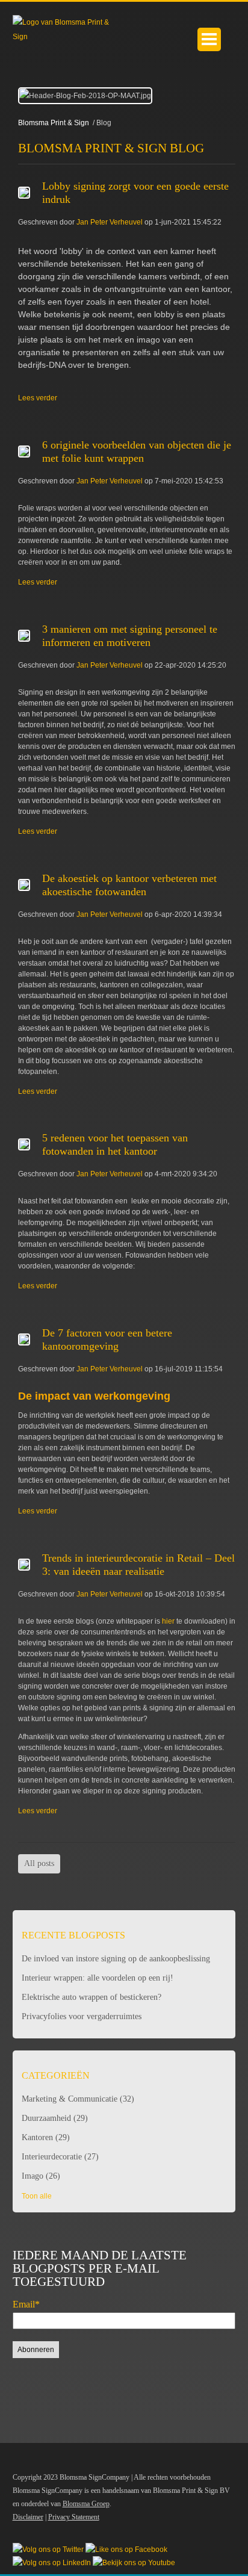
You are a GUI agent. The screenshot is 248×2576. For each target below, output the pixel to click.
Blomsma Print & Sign (54, 123)
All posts (39, 1864)
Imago (41, 2176)
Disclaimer (28, 2517)
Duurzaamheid (55, 2118)
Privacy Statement (74, 2517)
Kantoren (46, 2137)
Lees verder (38, 398)
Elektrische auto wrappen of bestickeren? (91, 1997)
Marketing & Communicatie (78, 2099)
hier (167, 1621)
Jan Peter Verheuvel (110, 222)
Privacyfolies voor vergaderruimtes (82, 2016)
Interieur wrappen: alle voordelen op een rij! (98, 1978)
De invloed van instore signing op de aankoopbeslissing (116, 1959)
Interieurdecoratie (60, 2157)
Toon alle (37, 2196)
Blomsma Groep (86, 2504)
